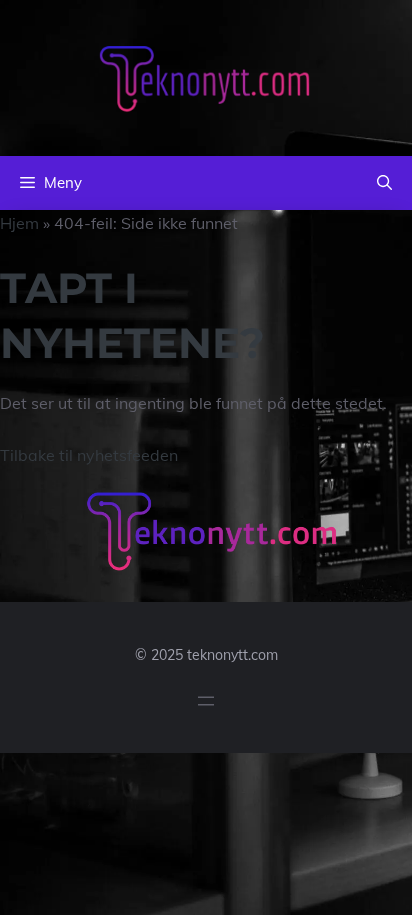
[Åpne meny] (206, 701)
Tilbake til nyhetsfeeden (89, 455)
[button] (384, 183)
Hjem (19, 223)
